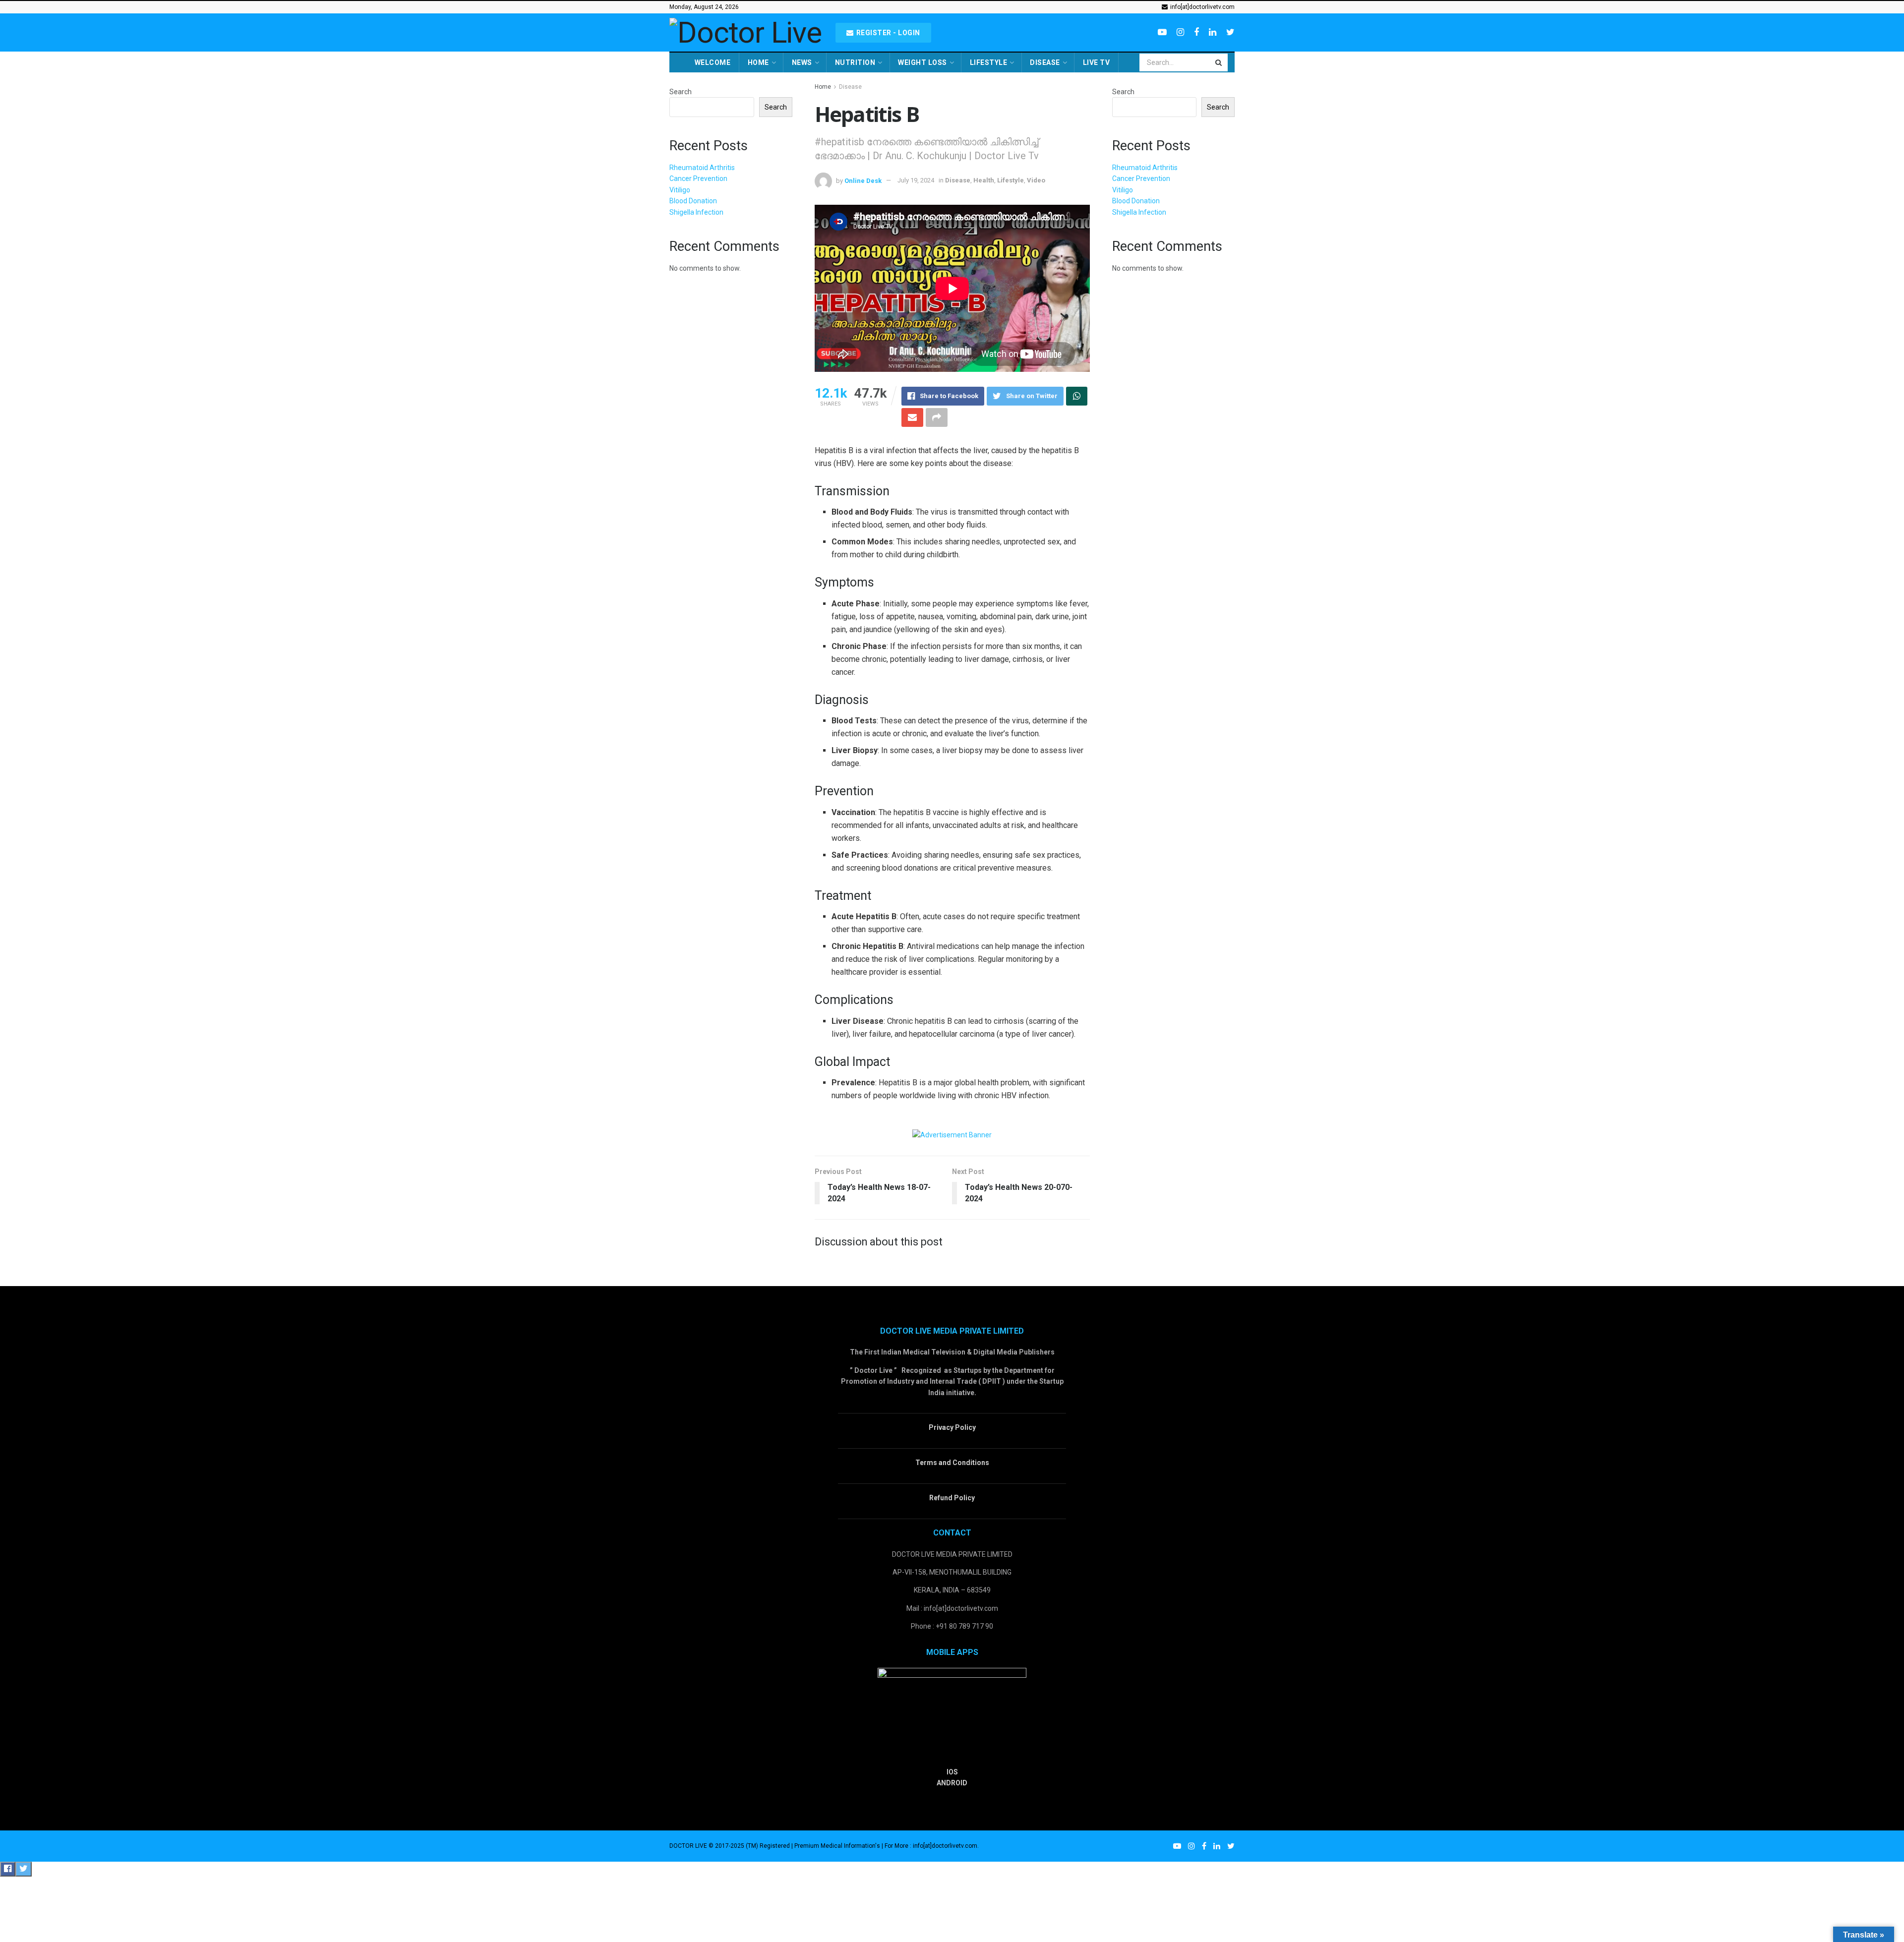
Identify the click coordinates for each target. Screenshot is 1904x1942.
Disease (1045, 62)
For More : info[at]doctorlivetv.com (931, 1846)
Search (681, 92)
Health (984, 180)
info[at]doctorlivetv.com (1202, 7)
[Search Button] (1219, 62)
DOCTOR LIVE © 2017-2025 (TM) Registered (730, 1846)
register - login (887, 33)
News (802, 62)
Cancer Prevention (698, 178)
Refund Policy (952, 1498)
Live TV (1097, 62)
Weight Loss (922, 62)
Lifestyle (989, 62)
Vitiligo (680, 190)
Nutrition (855, 62)
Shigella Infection (696, 212)
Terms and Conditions (952, 1463)
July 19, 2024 (916, 180)
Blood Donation (693, 201)
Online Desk (863, 180)
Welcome (713, 62)
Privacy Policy (952, 1427)
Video (1036, 180)
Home (758, 62)
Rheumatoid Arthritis (702, 168)
